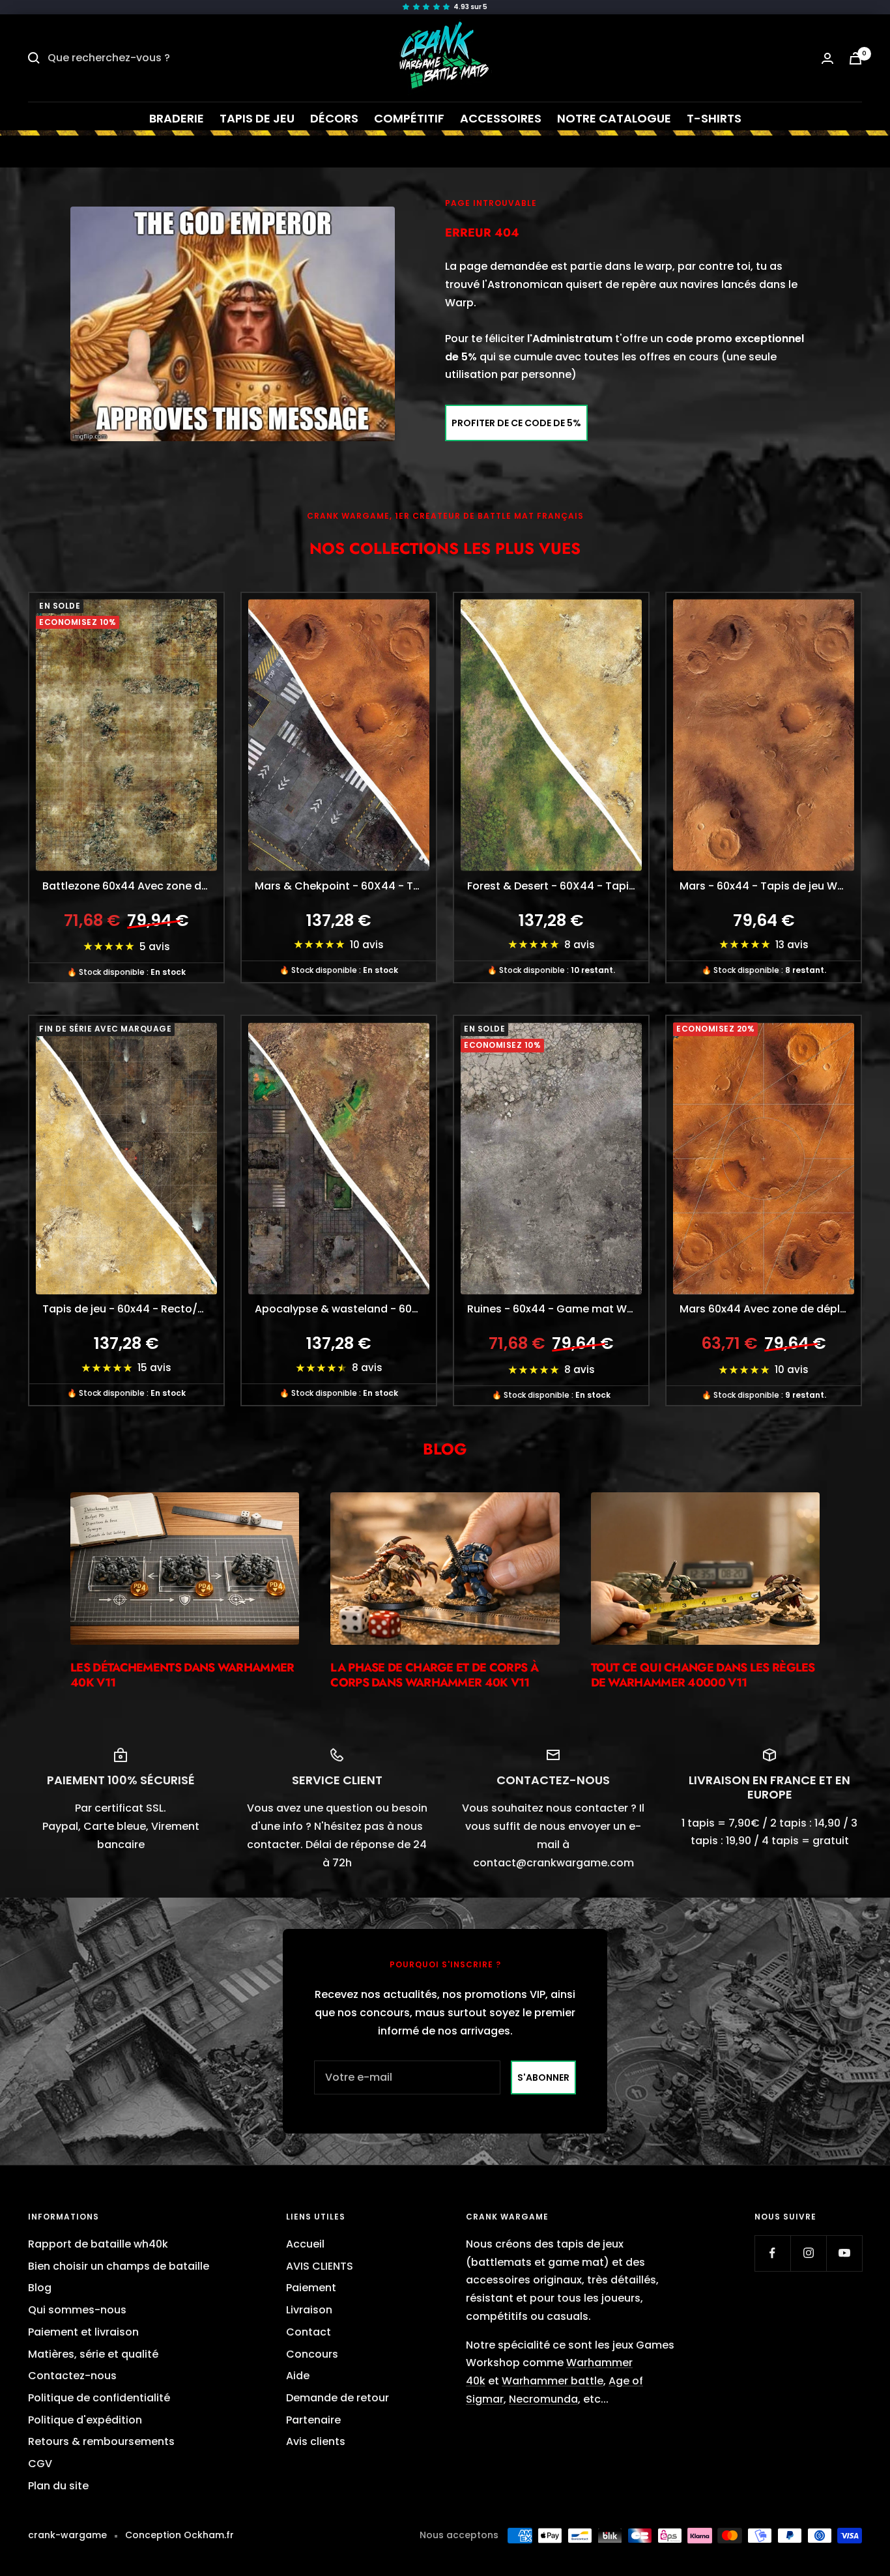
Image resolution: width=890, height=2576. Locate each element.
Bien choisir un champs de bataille (119, 2266)
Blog (40, 2288)
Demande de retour (337, 2398)
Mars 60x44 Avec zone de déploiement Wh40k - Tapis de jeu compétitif (770, 1309)
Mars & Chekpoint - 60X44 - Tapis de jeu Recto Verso (345, 886)
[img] (445, 7)
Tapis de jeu (257, 118)
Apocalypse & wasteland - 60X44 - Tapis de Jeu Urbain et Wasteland (345, 1309)
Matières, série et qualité (93, 2354)
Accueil (305, 2244)
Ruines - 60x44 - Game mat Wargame (558, 1309)
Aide (298, 2376)
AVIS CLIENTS (320, 2266)
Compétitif (409, 118)
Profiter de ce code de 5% (516, 423)
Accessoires (501, 118)
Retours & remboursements (101, 2441)
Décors (334, 118)
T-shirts (714, 118)
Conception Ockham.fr (179, 2535)
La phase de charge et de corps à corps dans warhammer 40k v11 (434, 1675)
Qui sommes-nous (77, 2310)
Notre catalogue (614, 118)
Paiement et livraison (83, 2332)
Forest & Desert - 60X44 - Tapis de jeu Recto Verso (558, 886)
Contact (309, 2332)
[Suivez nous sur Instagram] (808, 2253)
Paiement (311, 2288)
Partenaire (313, 2420)
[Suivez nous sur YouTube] (844, 2253)
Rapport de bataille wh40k (98, 2244)
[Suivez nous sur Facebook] (772, 2253)
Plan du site (58, 2486)
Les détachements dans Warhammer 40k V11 (182, 1675)
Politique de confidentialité (99, 2398)
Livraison (309, 2310)
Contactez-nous (72, 2376)
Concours (312, 2354)
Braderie (177, 118)
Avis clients (316, 2441)
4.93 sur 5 (470, 7)
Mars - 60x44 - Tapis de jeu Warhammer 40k (770, 886)
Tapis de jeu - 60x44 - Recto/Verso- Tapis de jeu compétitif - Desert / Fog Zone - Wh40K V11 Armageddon (133, 1309)
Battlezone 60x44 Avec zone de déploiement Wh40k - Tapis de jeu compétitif (133, 886)
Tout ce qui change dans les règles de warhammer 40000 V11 (703, 1675)
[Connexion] (827, 58)
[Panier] (855, 58)
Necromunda (543, 2399)
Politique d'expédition (85, 2420)
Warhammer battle (553, 2381)
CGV (40, 2464)
